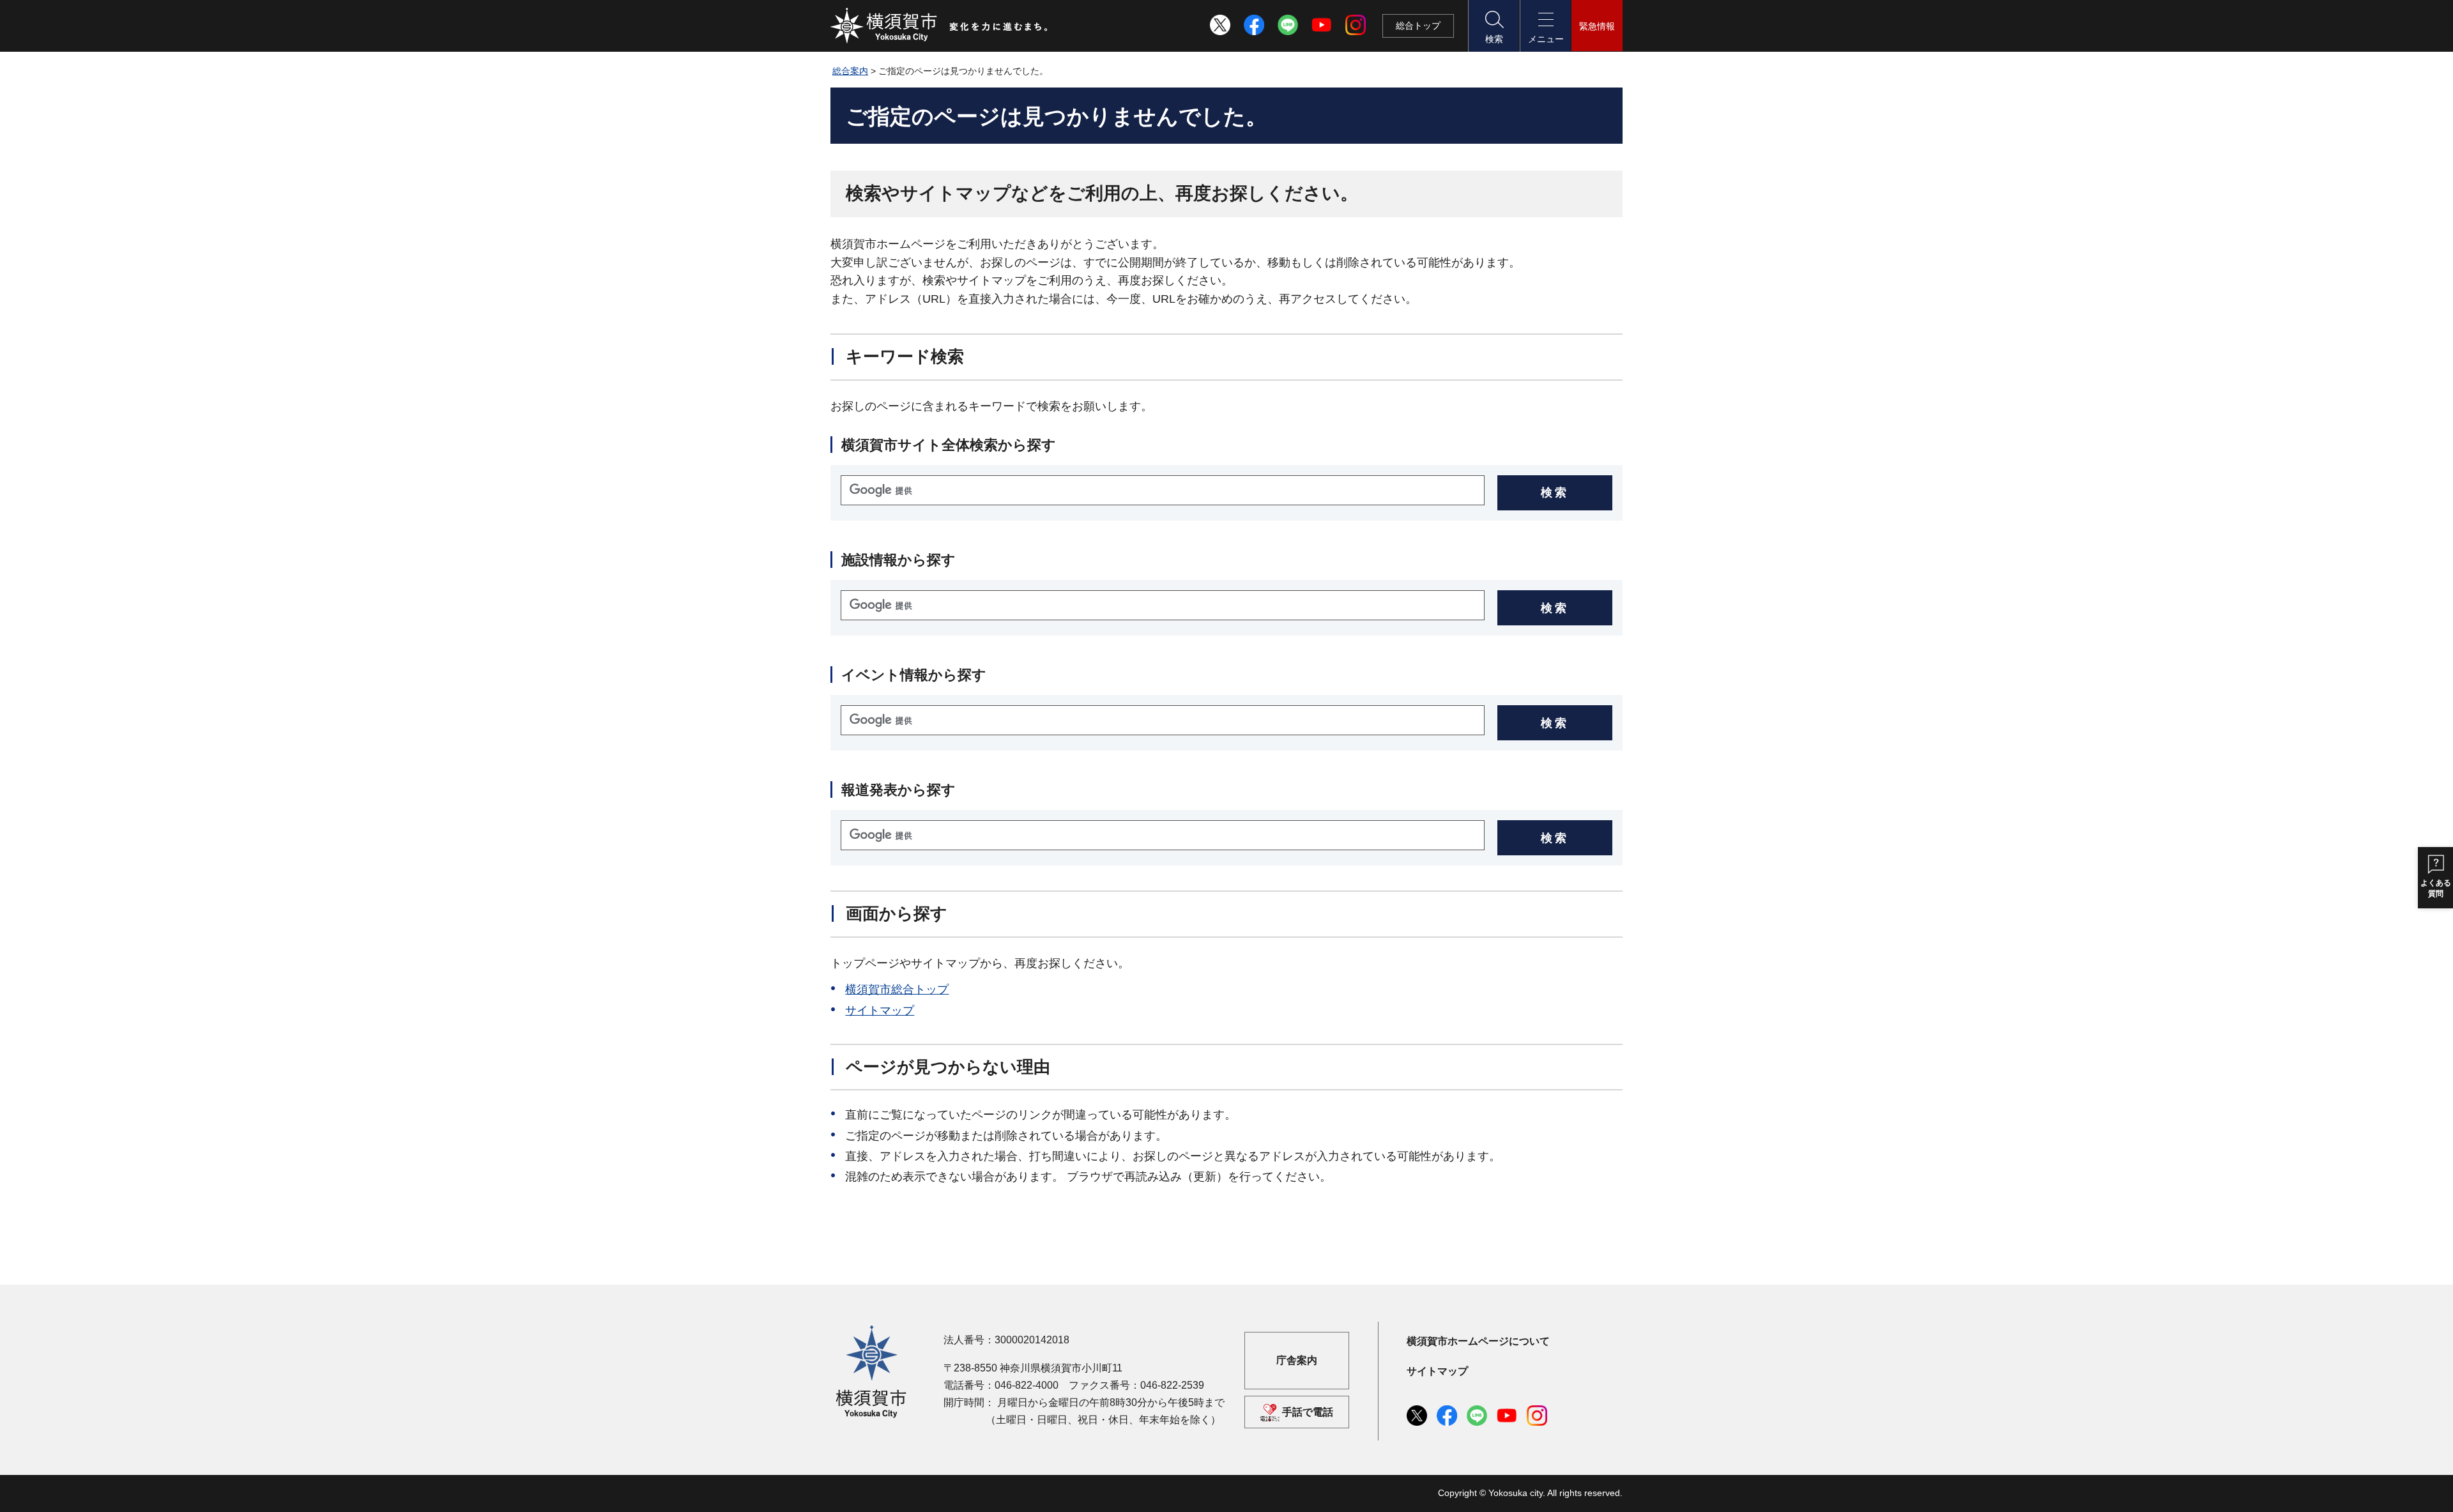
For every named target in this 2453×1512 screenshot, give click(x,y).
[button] (1494, 26)
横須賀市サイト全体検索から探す (949, 445)
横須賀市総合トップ (897, 989)
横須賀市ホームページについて (1478, 1341)
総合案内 (850, 71)
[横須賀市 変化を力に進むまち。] (940, 26)
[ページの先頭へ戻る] (1605, 1285)
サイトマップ (880, 1011)
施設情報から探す (898, 560)
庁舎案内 (1297, 1360)
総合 (1418, 26)
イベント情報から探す (914, 675)
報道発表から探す (898, 790)
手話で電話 (1308, 1412)
